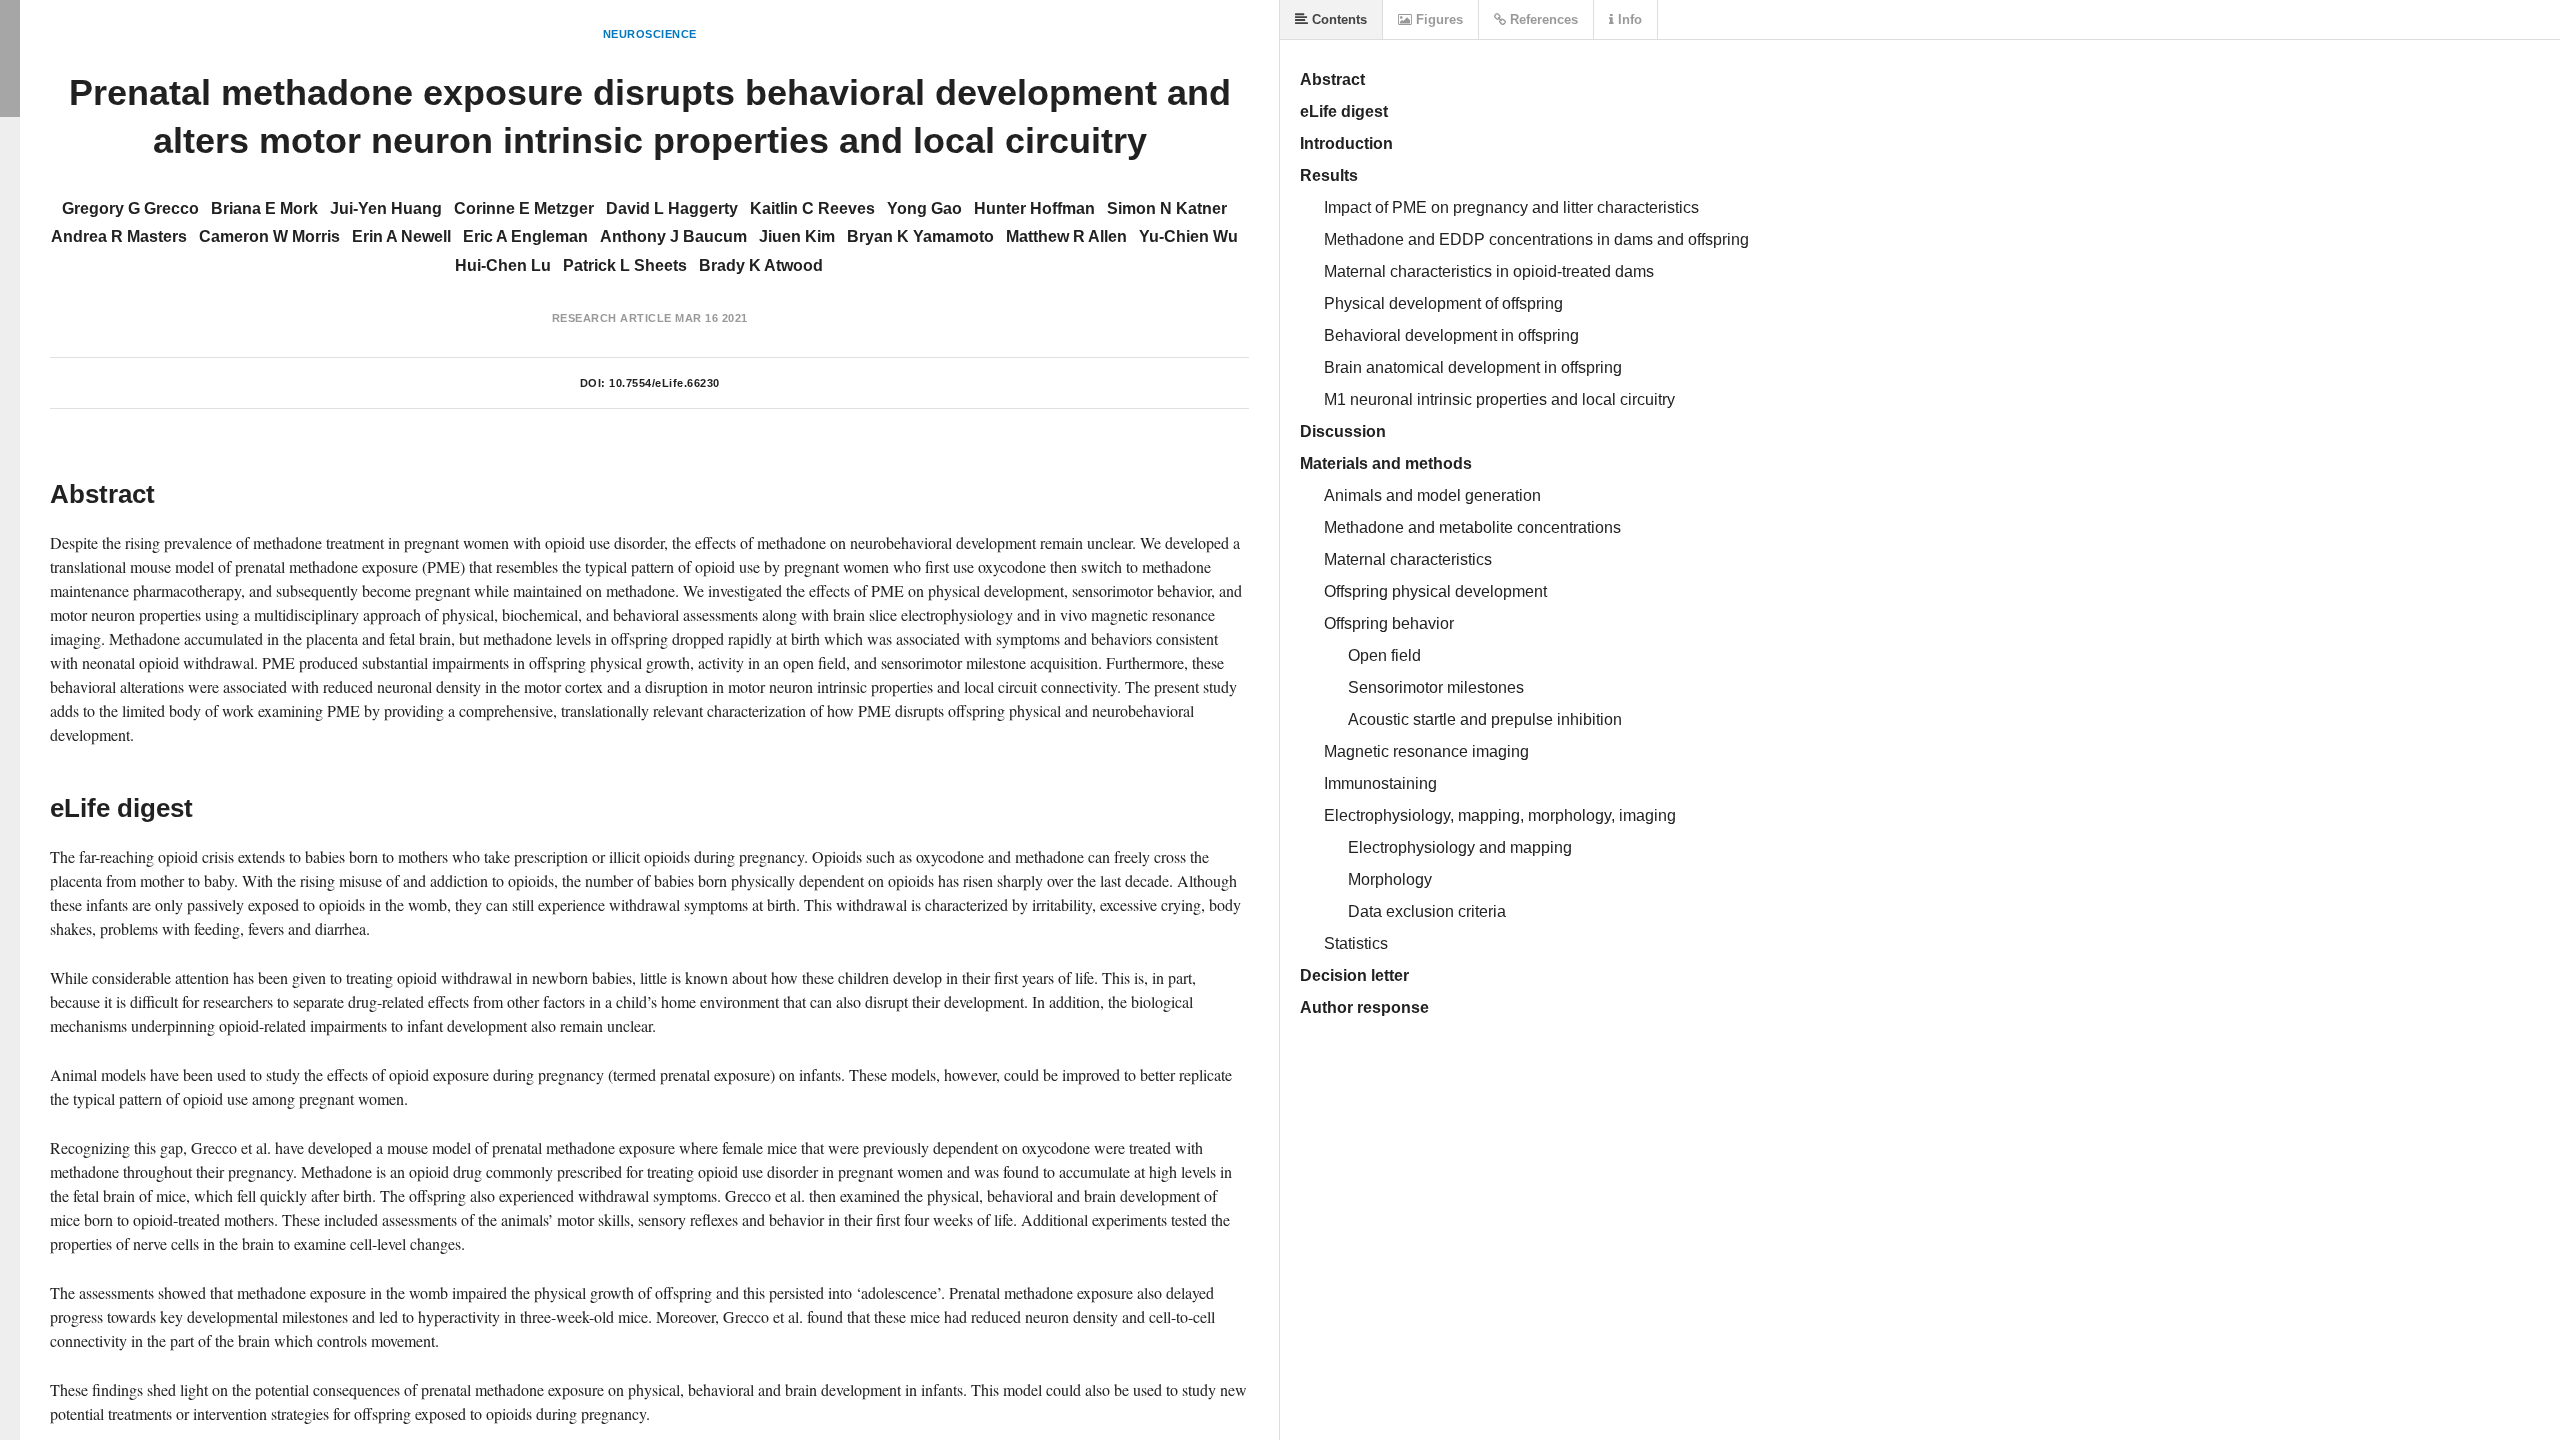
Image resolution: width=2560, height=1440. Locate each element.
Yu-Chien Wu (1188, 236)
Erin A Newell (401, 236)
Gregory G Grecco (130, 208)
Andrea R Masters (119, 236)
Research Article (612, 318)
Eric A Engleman (525, 236)
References (1542, 19)
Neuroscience (650, 34)
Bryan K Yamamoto (920, 236)
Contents (1337, 19)
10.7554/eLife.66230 (664, 383)
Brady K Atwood (761, 265)
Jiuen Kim (797, 236)
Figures (1437, 19)
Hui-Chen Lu (503, 265)
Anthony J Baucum (673, 236)
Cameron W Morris (269, 236)
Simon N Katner (1167, 208)
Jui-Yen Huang (386, 208)
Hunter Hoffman (1034, 208)
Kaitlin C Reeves (812, 208)
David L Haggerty (672, 208)
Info (1628, 19)
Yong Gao (924, 208)
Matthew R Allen (1066, 236)
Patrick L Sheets (625, 265)
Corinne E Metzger (524, 208)
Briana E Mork (264, 208)
